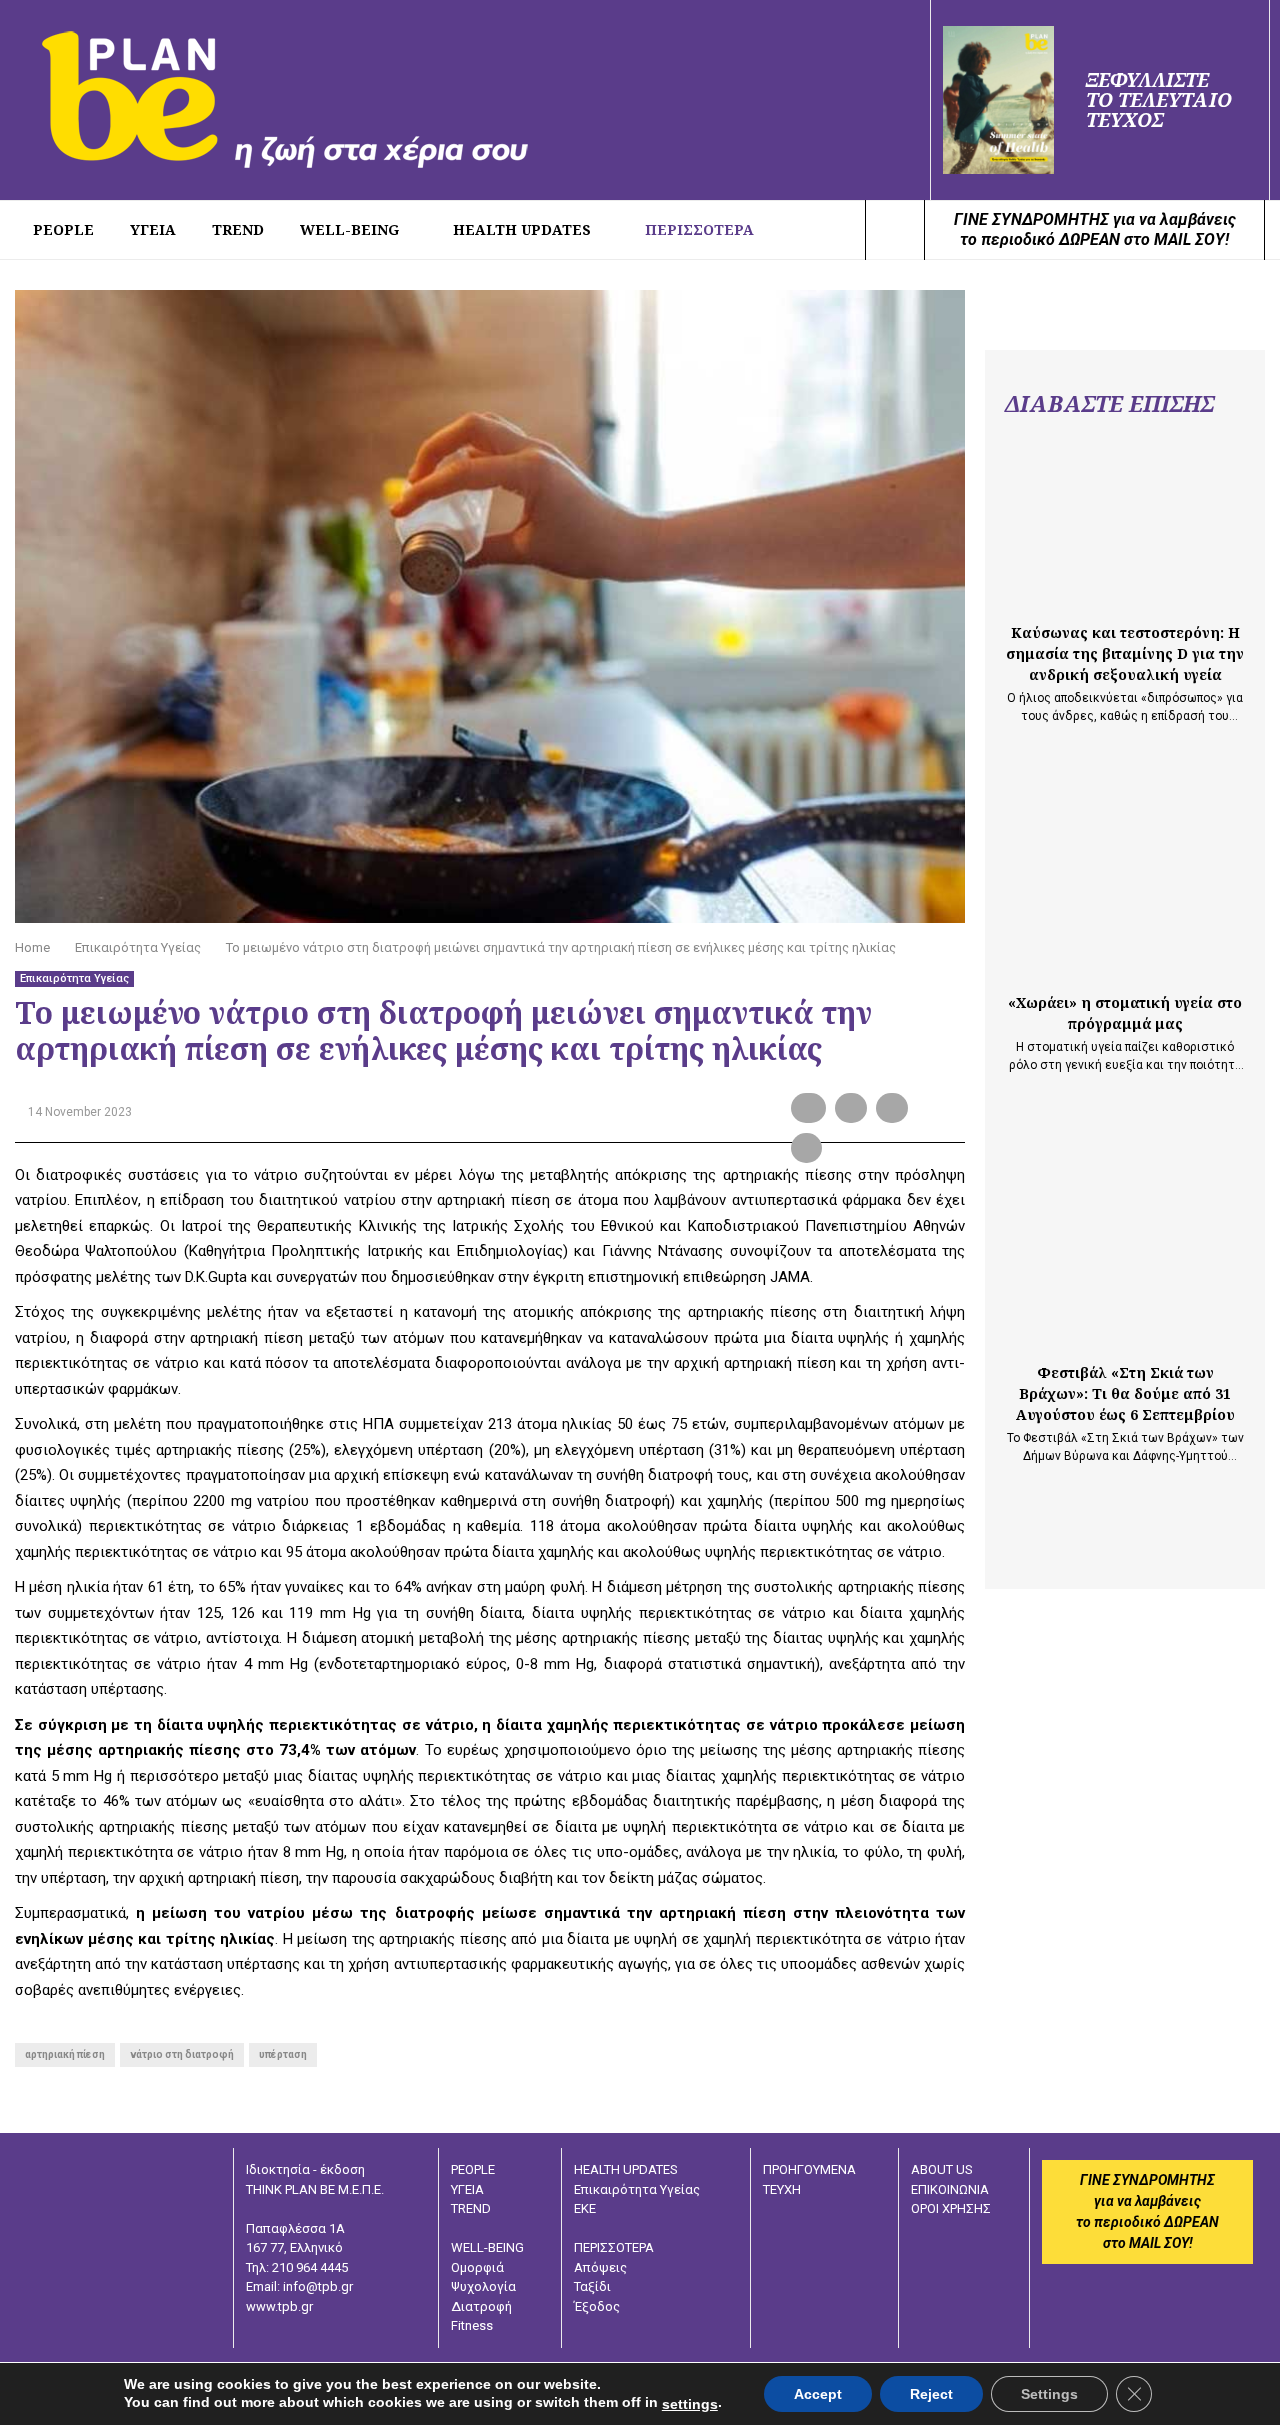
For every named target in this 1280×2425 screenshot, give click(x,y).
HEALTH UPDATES (522, 229)
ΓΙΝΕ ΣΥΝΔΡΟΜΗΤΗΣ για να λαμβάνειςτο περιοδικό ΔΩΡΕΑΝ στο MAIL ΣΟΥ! (1095, 229)
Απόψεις (600, 2267)
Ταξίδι (592, 2286)
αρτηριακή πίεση (65, 2054)
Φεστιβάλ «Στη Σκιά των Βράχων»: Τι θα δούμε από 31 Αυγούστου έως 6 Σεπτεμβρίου (1125, 1393)
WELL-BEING (349, 229)
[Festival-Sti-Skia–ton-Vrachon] (1125, 1267)
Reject (931, 2394)
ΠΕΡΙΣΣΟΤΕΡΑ (699, 229)
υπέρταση (283, 2054)
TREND (238, 229)
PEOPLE (63, 229)
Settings (1049, 2394)
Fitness (472, 2325)
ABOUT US (942, 2169)
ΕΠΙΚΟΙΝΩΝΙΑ (950, 2189)
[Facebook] (822, 230)
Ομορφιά (477, 2267)
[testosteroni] (1125, 527)
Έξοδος (597, 2306)
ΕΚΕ (585, 2208)
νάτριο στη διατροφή (182, 2054)
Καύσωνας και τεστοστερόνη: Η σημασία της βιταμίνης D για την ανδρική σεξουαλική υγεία (1125, 653)
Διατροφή (481, 2306)
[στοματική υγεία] (1125, 897)
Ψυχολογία (483, 2286)
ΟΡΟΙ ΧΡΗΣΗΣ (951, 2208)
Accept (818, 2394)
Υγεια (153, 229)
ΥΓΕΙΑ (467, 2189)
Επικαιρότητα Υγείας (74, 978)
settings (690, 2404)
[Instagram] (844, 230)
